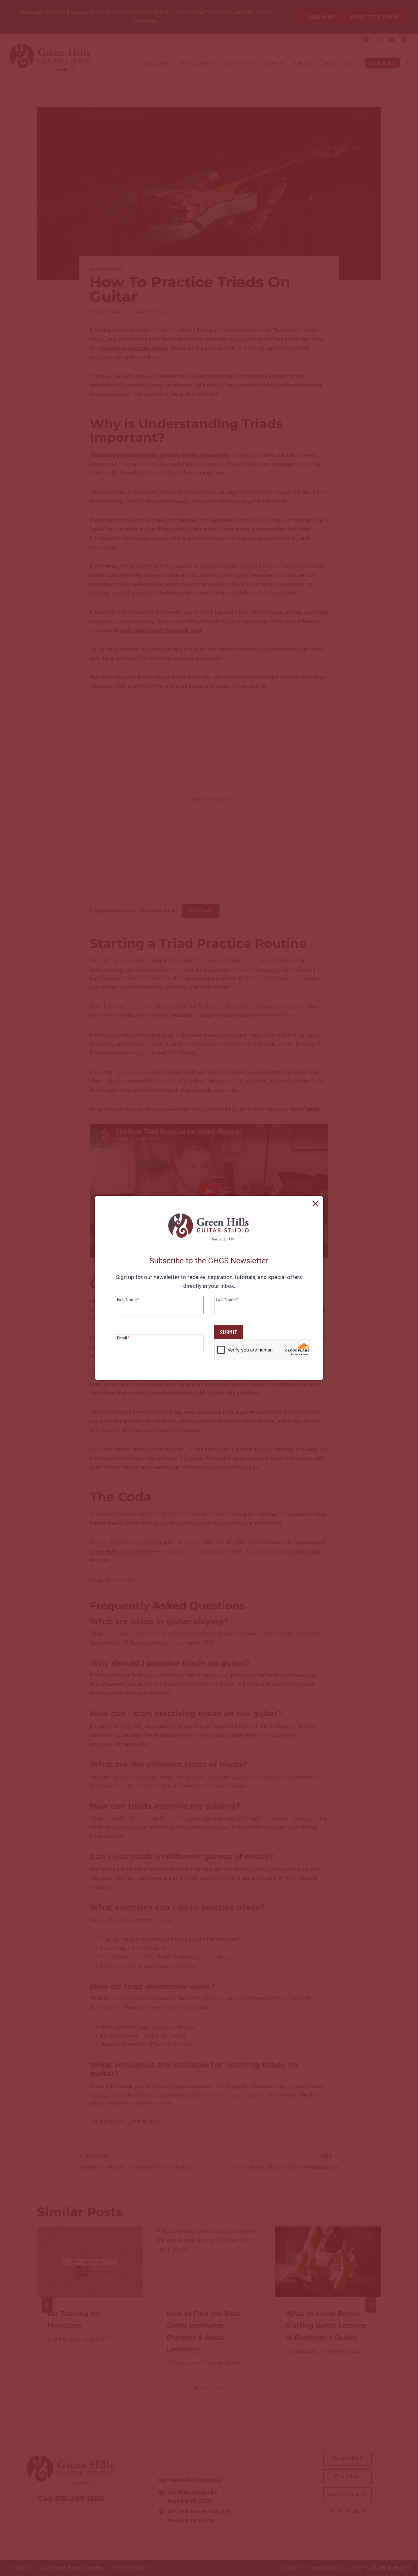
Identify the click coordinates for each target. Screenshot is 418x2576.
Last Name (227, 1299)
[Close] (315, 1204)
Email (123, 1338)
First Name (128, 1299)
